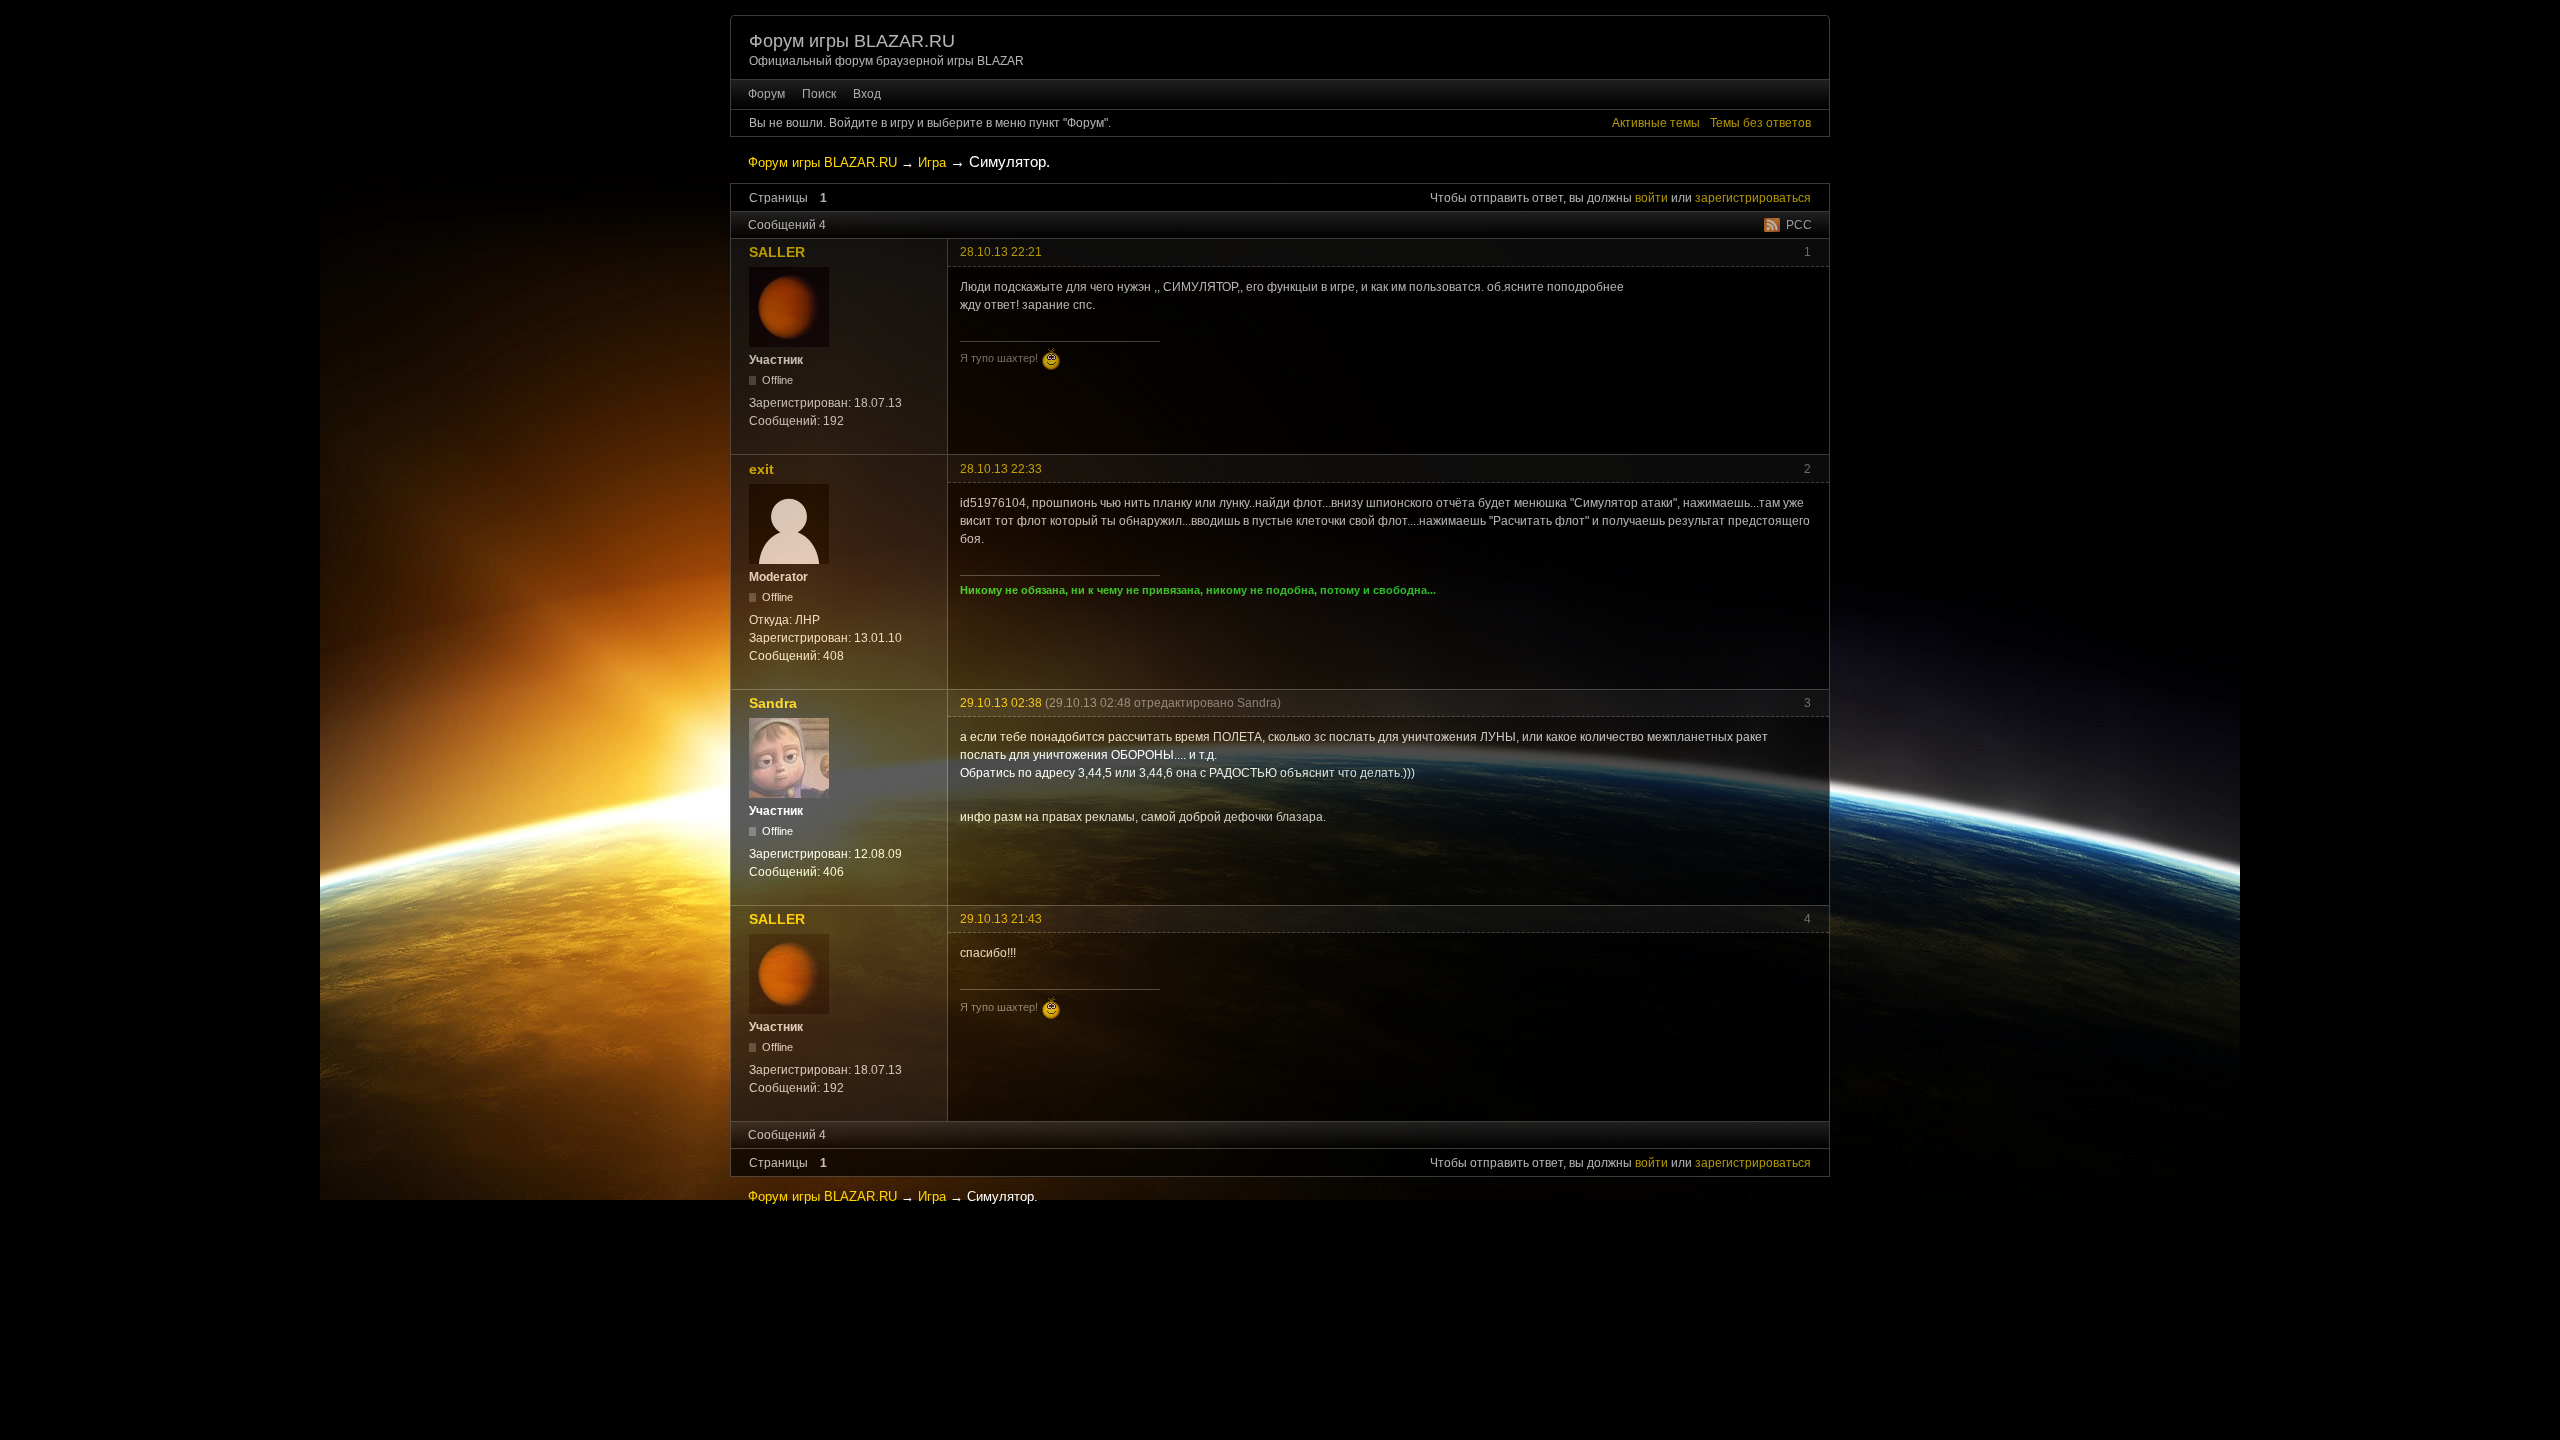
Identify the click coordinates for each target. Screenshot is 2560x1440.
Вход (867, 94)
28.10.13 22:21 (1001, 252)
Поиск (819, 94)
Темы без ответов (1760, 123)
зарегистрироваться (1753, 198)
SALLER (777, 252)
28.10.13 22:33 (1001, 469)
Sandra (773, 703)
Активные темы (1656, 123)
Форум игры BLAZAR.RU (852, 41)
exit (761, 469)
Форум (766, 94)
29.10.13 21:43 (1001, 919)
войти (1651, 198)
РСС (1799, 225)
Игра (932, 162)
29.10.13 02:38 (1001, 703)
